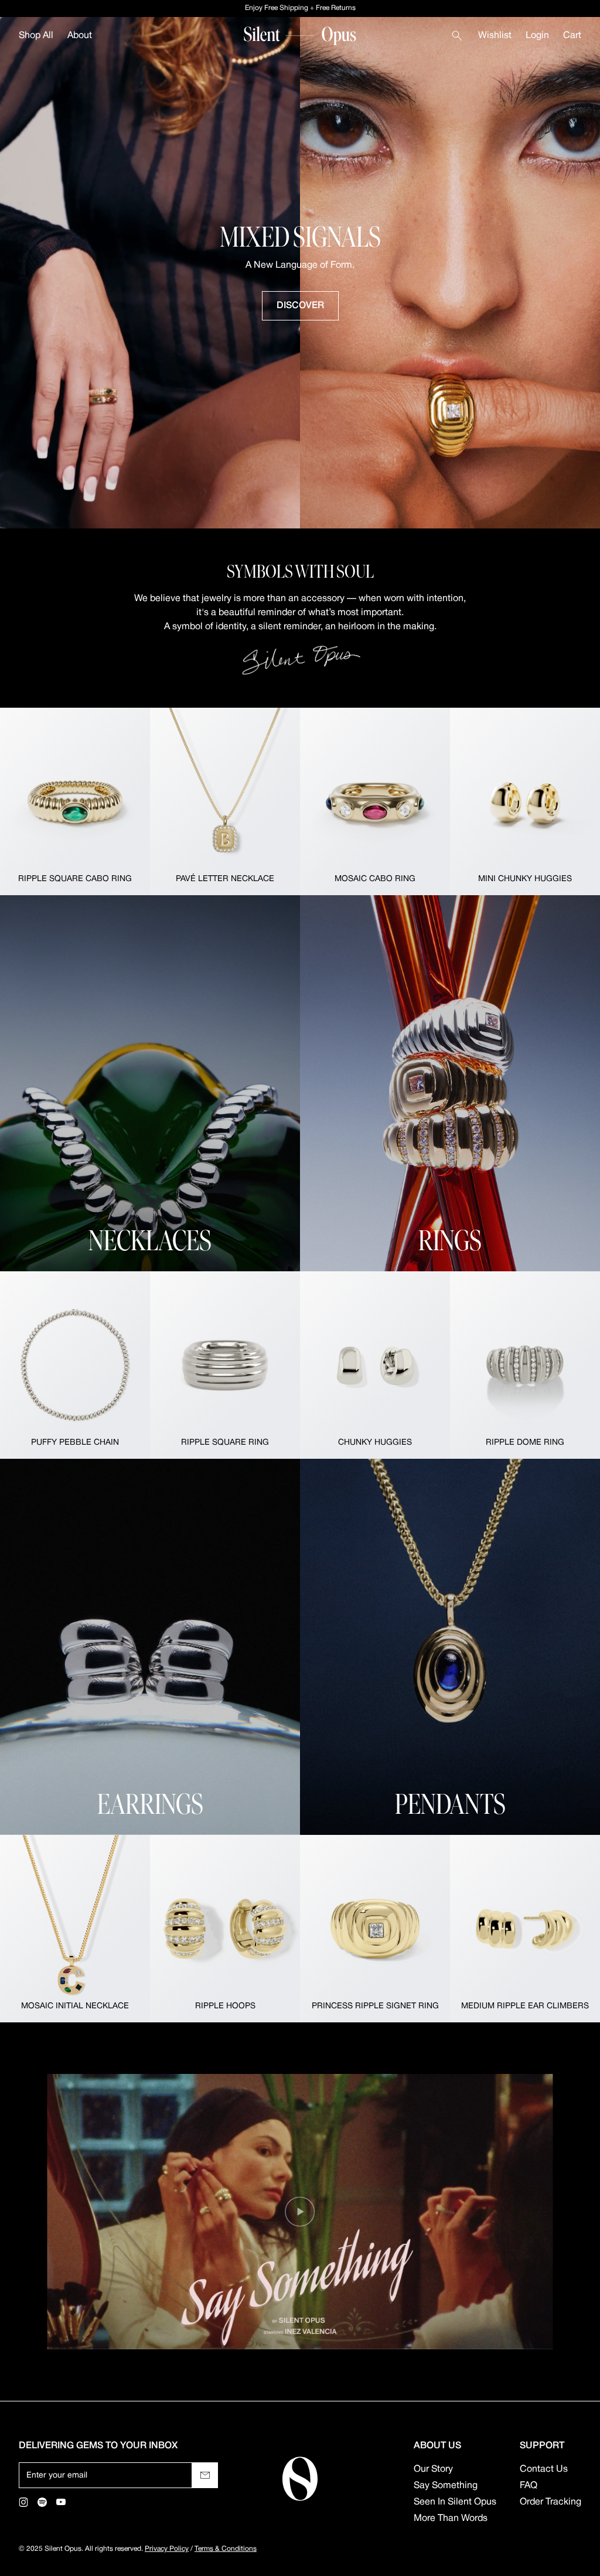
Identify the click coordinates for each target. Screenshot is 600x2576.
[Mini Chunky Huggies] (525, 801)
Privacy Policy (167, 2549)
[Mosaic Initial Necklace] (75, 1929)
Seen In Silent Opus (455, 2502)
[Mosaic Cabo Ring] (375, 801)
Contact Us (544, 2469)
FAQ (529, 2486)
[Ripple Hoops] (225, 1929)
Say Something (446, 2486)
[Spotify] (42, 2502)
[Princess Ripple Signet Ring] (375, 1929)
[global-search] (457, 36)
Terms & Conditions (226, 2549)
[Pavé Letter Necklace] (225, 801)
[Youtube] (61, 2502)
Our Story (433, 2469)
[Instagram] (23, 2502)
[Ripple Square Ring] (225, 1365)
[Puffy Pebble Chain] (75, 1365)
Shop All (36, 36)
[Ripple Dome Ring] (525, 1365)
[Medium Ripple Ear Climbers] (525, 1929)
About (80, 36)
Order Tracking (550, 2502)
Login (537, 36)
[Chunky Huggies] (375, 1365)
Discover (300, 306)
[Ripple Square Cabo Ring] (75, 801)
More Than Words (451, 2519)
